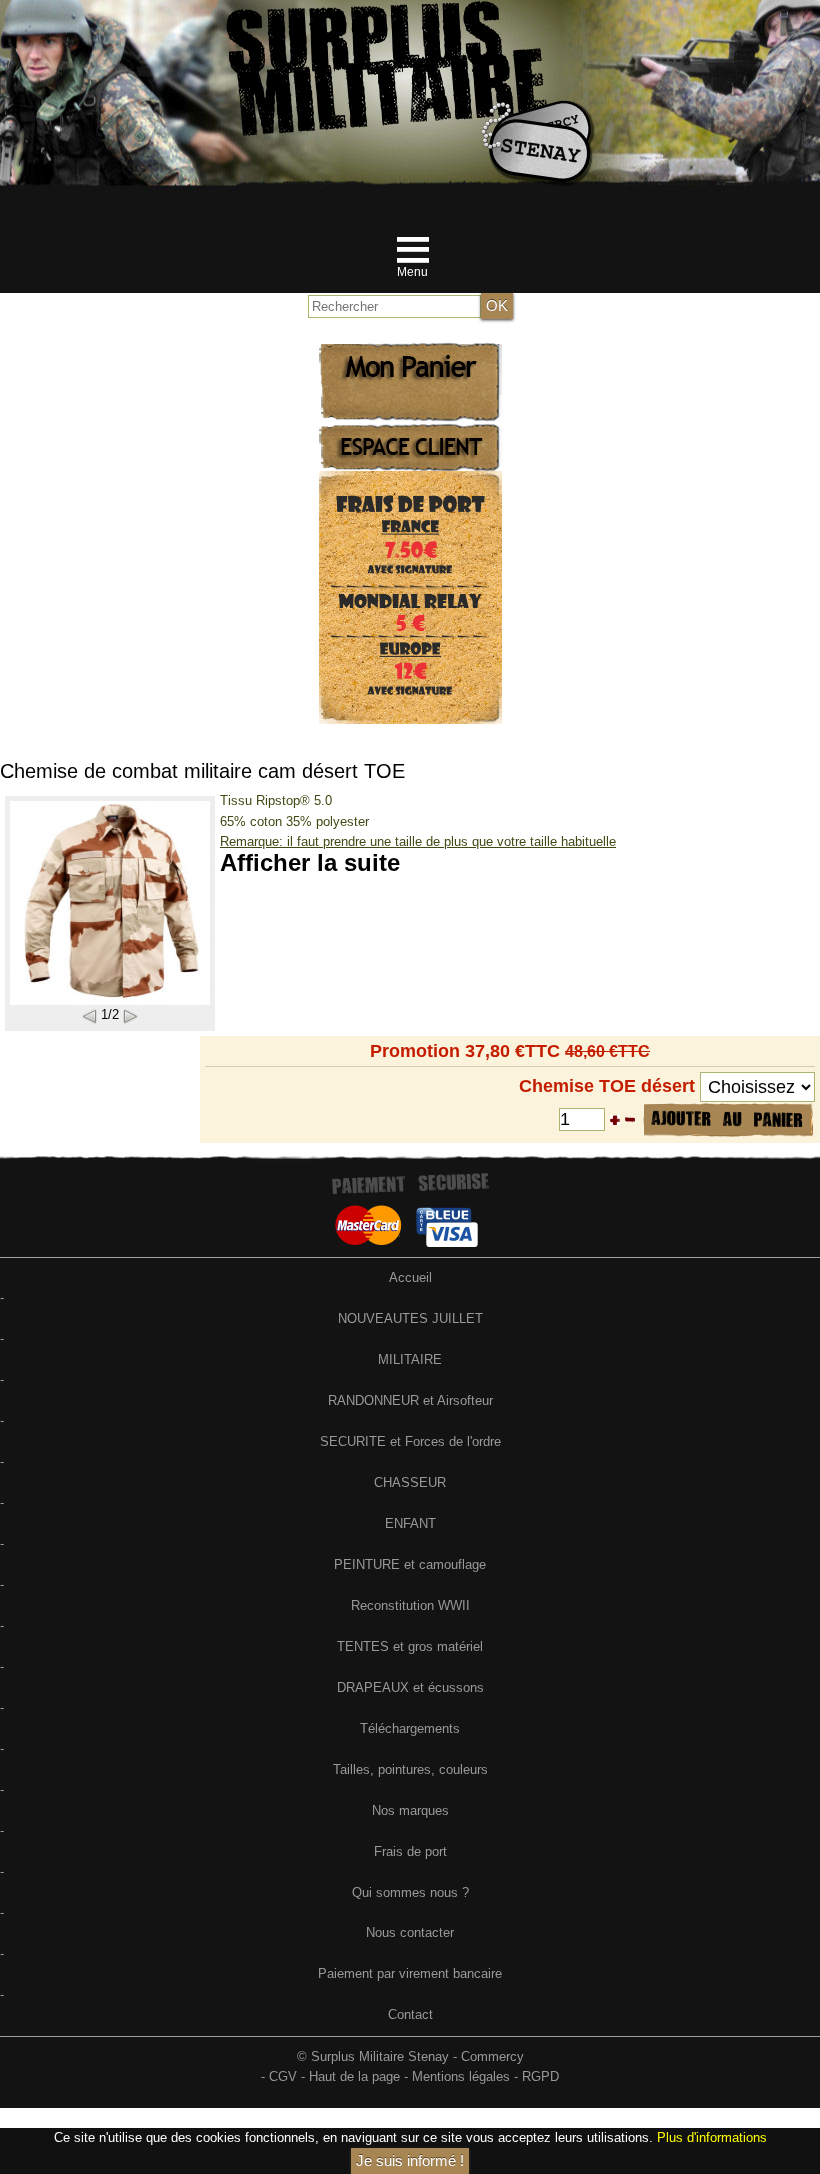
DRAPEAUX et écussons (410, 1687)
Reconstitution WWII (410, 1605)
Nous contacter (410, 1932)
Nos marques (410, 1810)
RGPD (540, 2076)
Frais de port (410, 1851)
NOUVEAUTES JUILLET (410, 1318)
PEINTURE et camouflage (410, 1564)
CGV (283, 2076)
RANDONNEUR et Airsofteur (410, 1400)
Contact (410, 2014)
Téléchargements (410, 1728)
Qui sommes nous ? (410, 1892)
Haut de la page (354, 2076)
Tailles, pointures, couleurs (410, 1769)
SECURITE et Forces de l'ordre (410, 1441)
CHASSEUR (410, 1482)
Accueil (410, 1277)
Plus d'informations (712, 2137)
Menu (412, 272)
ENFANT (410, 1523)
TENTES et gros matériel (410, 1646)
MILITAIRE (410, 1359)
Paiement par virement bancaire (410, 1973)
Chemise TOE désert (607, 1086)
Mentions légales (461, 2076)
